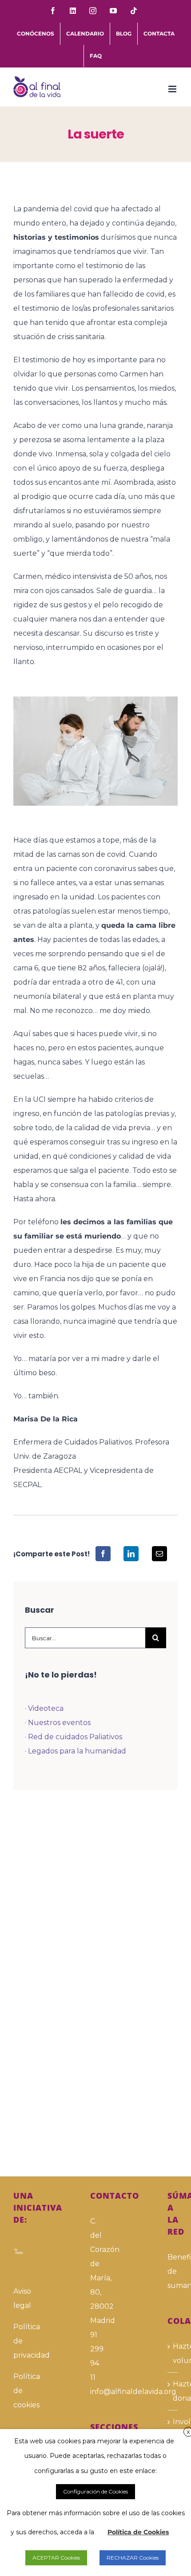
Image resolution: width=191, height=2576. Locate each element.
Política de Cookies (138, 2532)
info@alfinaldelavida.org (95, 2392)
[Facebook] (103, 1554)
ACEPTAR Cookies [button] (56, 2558)
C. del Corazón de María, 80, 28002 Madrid (95, 2271)
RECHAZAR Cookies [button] (133, 2558)
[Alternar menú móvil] (173, 89)
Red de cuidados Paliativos (75, 1737)
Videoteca (46, 1708)
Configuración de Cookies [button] (95, 2491)
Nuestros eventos (59, 1723)
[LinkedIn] (131, 1554)
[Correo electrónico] (159, 1554)
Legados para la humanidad (77, 1751)
